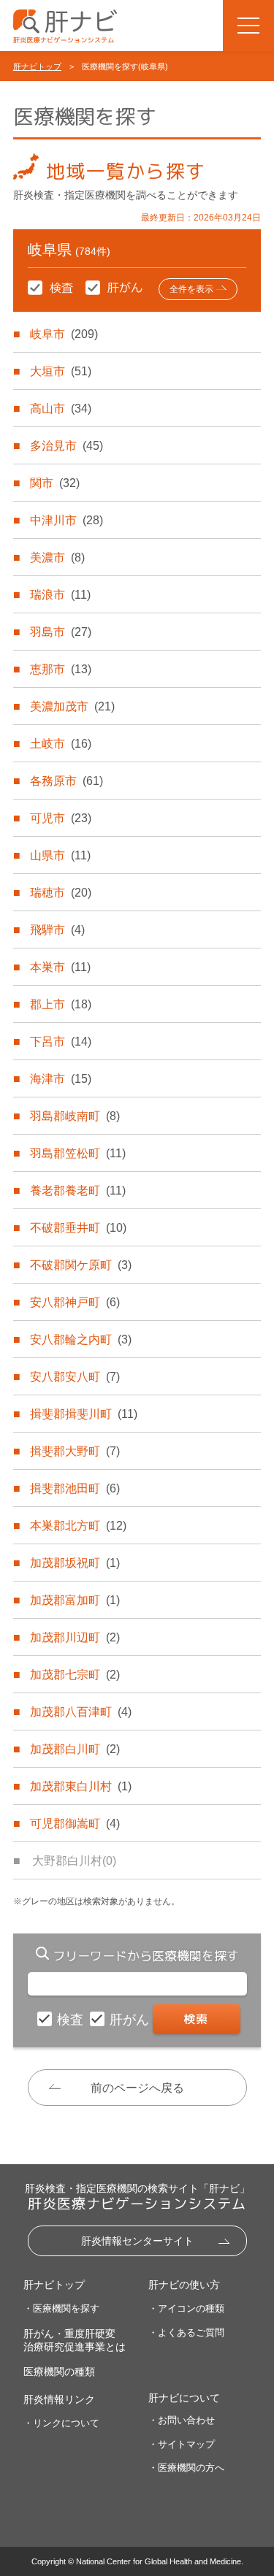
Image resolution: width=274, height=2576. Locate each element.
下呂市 (61, 1042)
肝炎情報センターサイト (137, 2241)
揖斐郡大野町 (75, 1451)
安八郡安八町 (75, 1377)
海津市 (61, 1079)
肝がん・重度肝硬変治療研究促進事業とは (75, 2340)
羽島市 (61, 632)
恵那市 (61, 669)
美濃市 (57, 557)
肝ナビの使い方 (184, 2285)
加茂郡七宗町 (75, 1675)
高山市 (61, 409)
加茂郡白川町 (75, 1749)
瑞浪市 (60, 595)
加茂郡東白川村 (81, 1786)
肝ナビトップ (37, 66)
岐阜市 (64, 334)
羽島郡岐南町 (75, 1116)
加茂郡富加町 (75, 1600)
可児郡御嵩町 (75, 1824)
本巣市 (60, 967)
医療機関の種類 (59, 2372)
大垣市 (61, 371)
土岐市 (61, 744)
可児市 (61, 818)
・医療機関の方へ (186, 2468)
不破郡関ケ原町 (81, 1265)
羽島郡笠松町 (78, 1153)
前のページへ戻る (137, 2088)
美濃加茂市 (72, 706)
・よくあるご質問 (186, 2332)
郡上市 (61, 1004)
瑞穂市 (61, 893)
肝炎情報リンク (59, 2399)
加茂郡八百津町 (81, 1712)
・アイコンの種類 (186, 2308)
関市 (55, 483)
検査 (72, 2020)
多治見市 (66, 446)
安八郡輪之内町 (81, 1339)
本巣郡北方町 (78, 1526)
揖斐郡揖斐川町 (84, 1414)
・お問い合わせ (182, 2420)
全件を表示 (191, 289)
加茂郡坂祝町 (75, 1563)
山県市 (60, 855)
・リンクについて (61, 2423)
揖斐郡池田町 (75, 1488)
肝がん (131, 2020)
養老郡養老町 (78, 1191)
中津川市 (66, 520)
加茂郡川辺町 (75, 1637)
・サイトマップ (182, 2444)
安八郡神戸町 (75, 1302)
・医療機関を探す (61, 2308)
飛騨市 (57, 930)
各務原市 (66, 781)
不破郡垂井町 (78, 1228)
